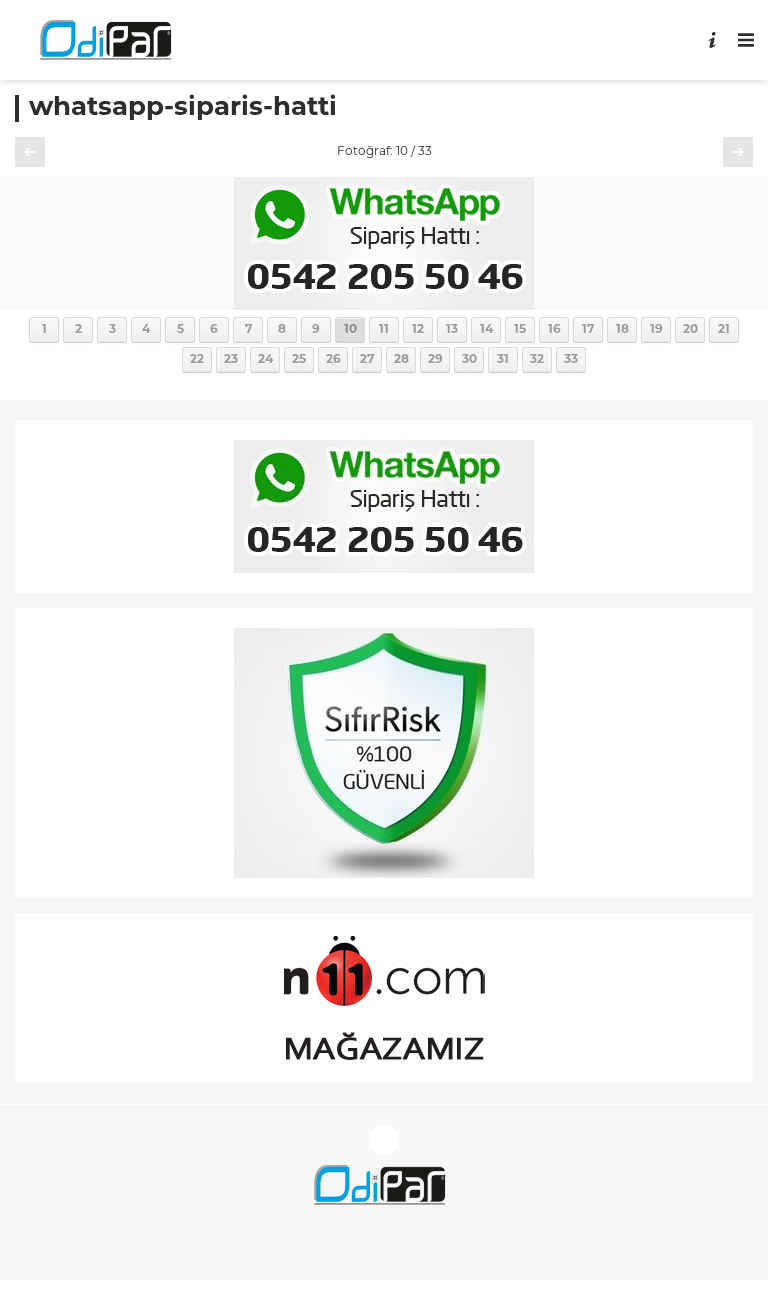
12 (418, 330)
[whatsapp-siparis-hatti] (384, 302)
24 (265, 360)
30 (469, 360)
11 (384, 330)
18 (622, 330)
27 (367, 360)
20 (690, 330)
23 (231, 360)
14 (486, 330)
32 (537, 360)
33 (571, 360)
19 (656, 330)
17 (588, 330)
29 (435, 360)
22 (197, 360)
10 (350, 330)
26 (333, 360)
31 (503, 360)
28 (401, 360)
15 (520, 330)
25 (299, 360)
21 (724, 330)
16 (554, 330)
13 (452, 330)
